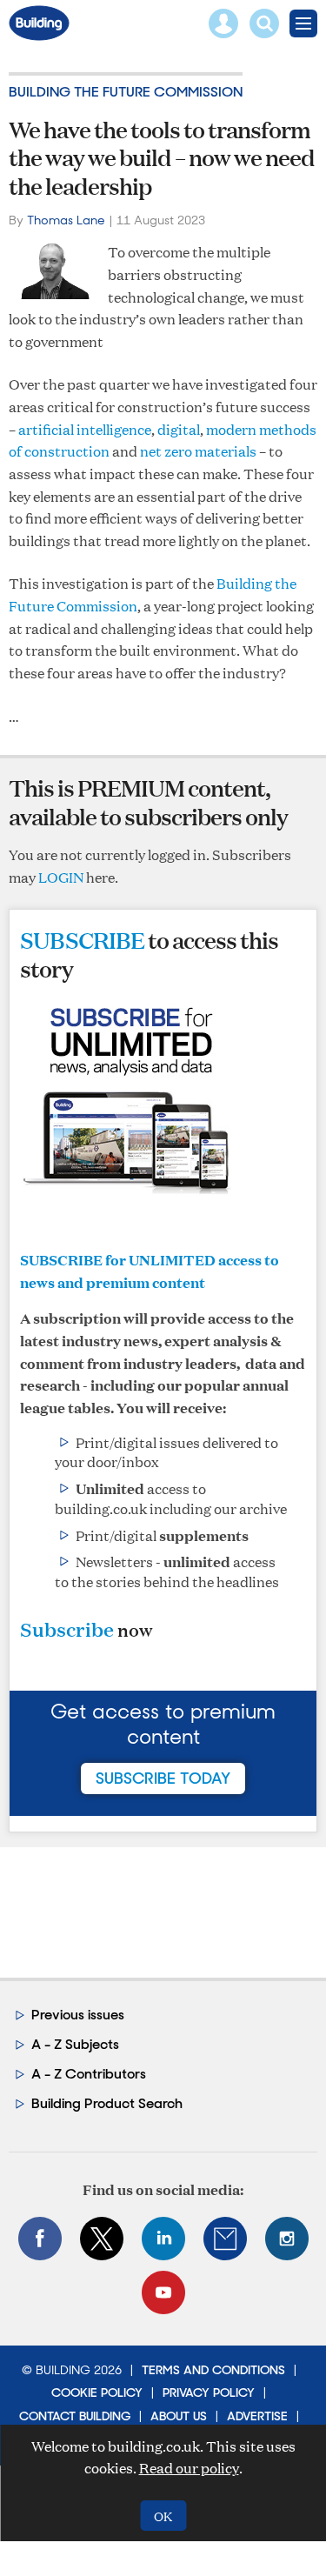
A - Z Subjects (75, 2044)
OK (163, 2516)
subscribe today (163, 1779)
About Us (179, 2416)
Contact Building (75, 2416)
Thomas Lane (66, 220)
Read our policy (189, 2468)
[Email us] (225, 2239)
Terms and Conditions (213, 2370)
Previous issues (78, 2015)
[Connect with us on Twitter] (102, 2239)
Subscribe (67, 1629)
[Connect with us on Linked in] (163, 2239)
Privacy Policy (209, 2392)
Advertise (257, 2416)
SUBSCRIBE (82, 939)
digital (179, 429)
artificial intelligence (85, 429)
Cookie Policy (97, 2392)
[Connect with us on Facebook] (40, 2239)
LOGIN (61, 877)
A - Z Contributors (89, 2074)
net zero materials (198, 451)
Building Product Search (107, 2103)
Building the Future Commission (126, 92)
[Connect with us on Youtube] (163, 2292)
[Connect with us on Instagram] (287, 2239)
